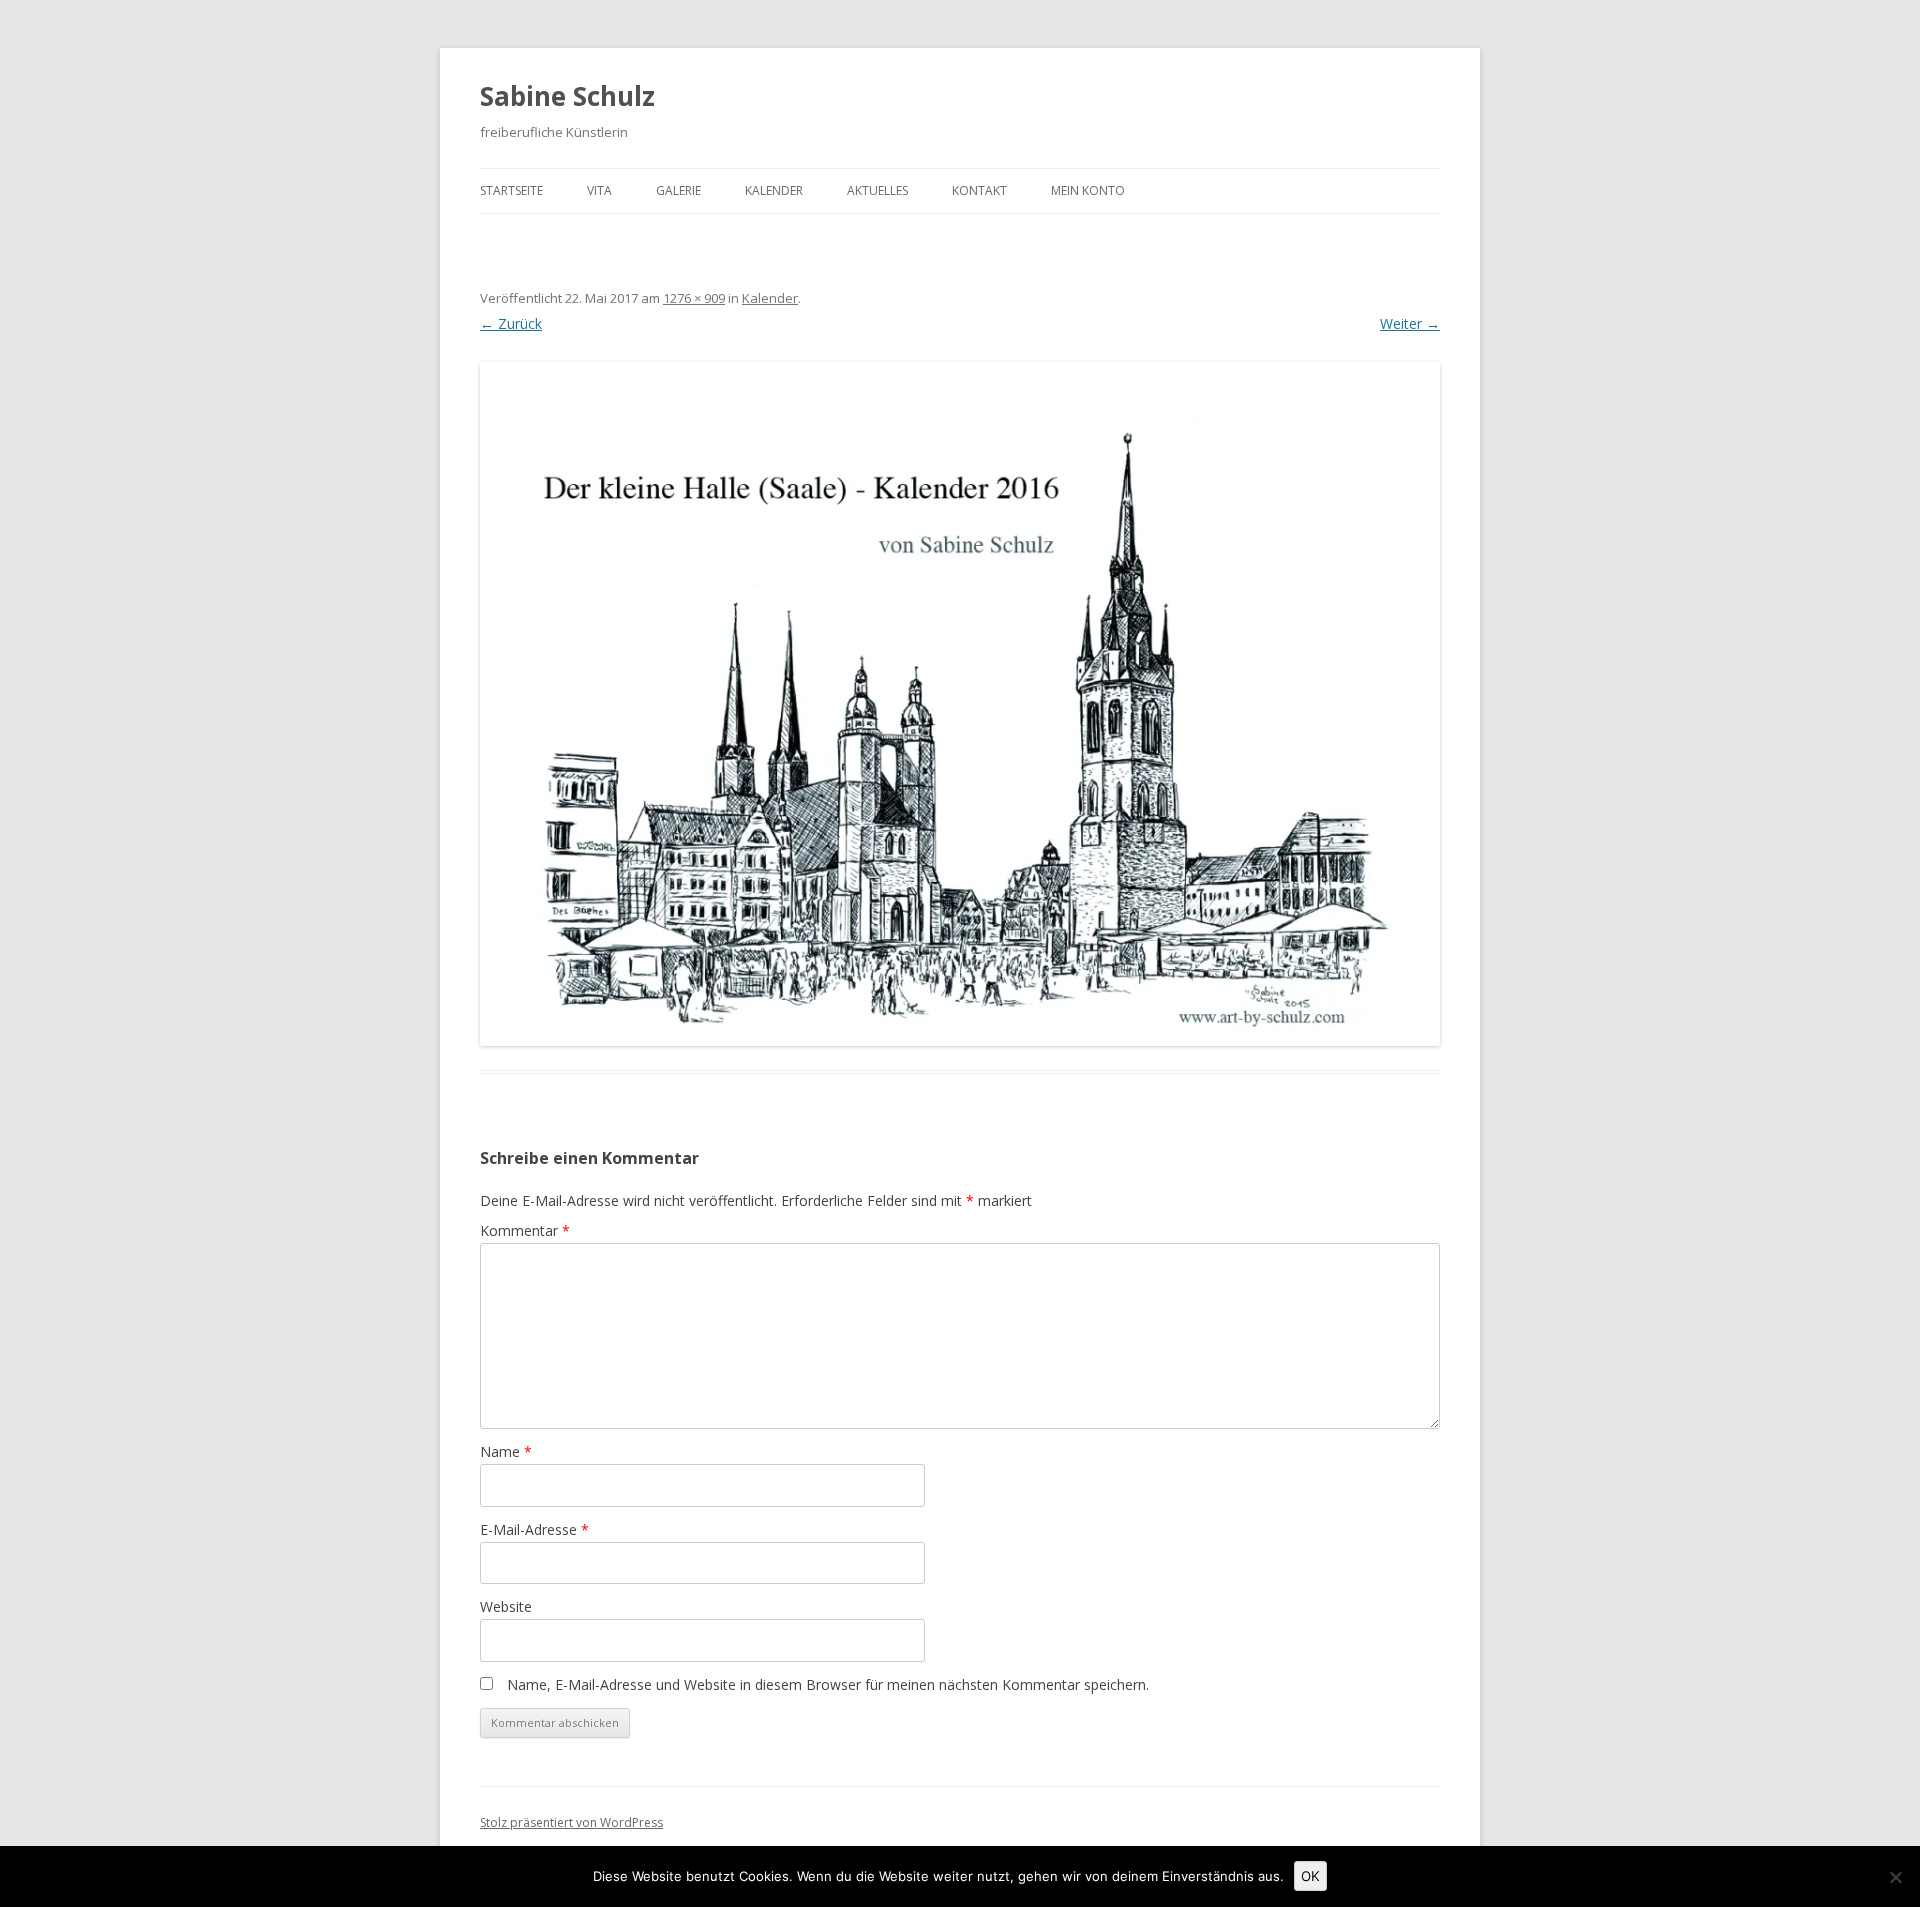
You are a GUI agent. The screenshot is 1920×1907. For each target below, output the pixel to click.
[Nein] (1895, 1877)
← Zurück (511, 323)
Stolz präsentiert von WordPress (571, 1822)
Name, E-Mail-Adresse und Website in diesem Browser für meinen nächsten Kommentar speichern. (828, 1684)
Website (506, 1606)
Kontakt (979, 190)
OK (1310, 1876)
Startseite (511, 190)
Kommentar (525, 1230)
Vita (599, 190)
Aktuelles (877, 190)
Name (506, 1451)
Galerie (678, 190)
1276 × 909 (694, 298)
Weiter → (1410, 323)
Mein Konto (1088, 190)
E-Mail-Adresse (534, 1529)
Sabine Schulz (567, 96)
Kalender (774, 190)
